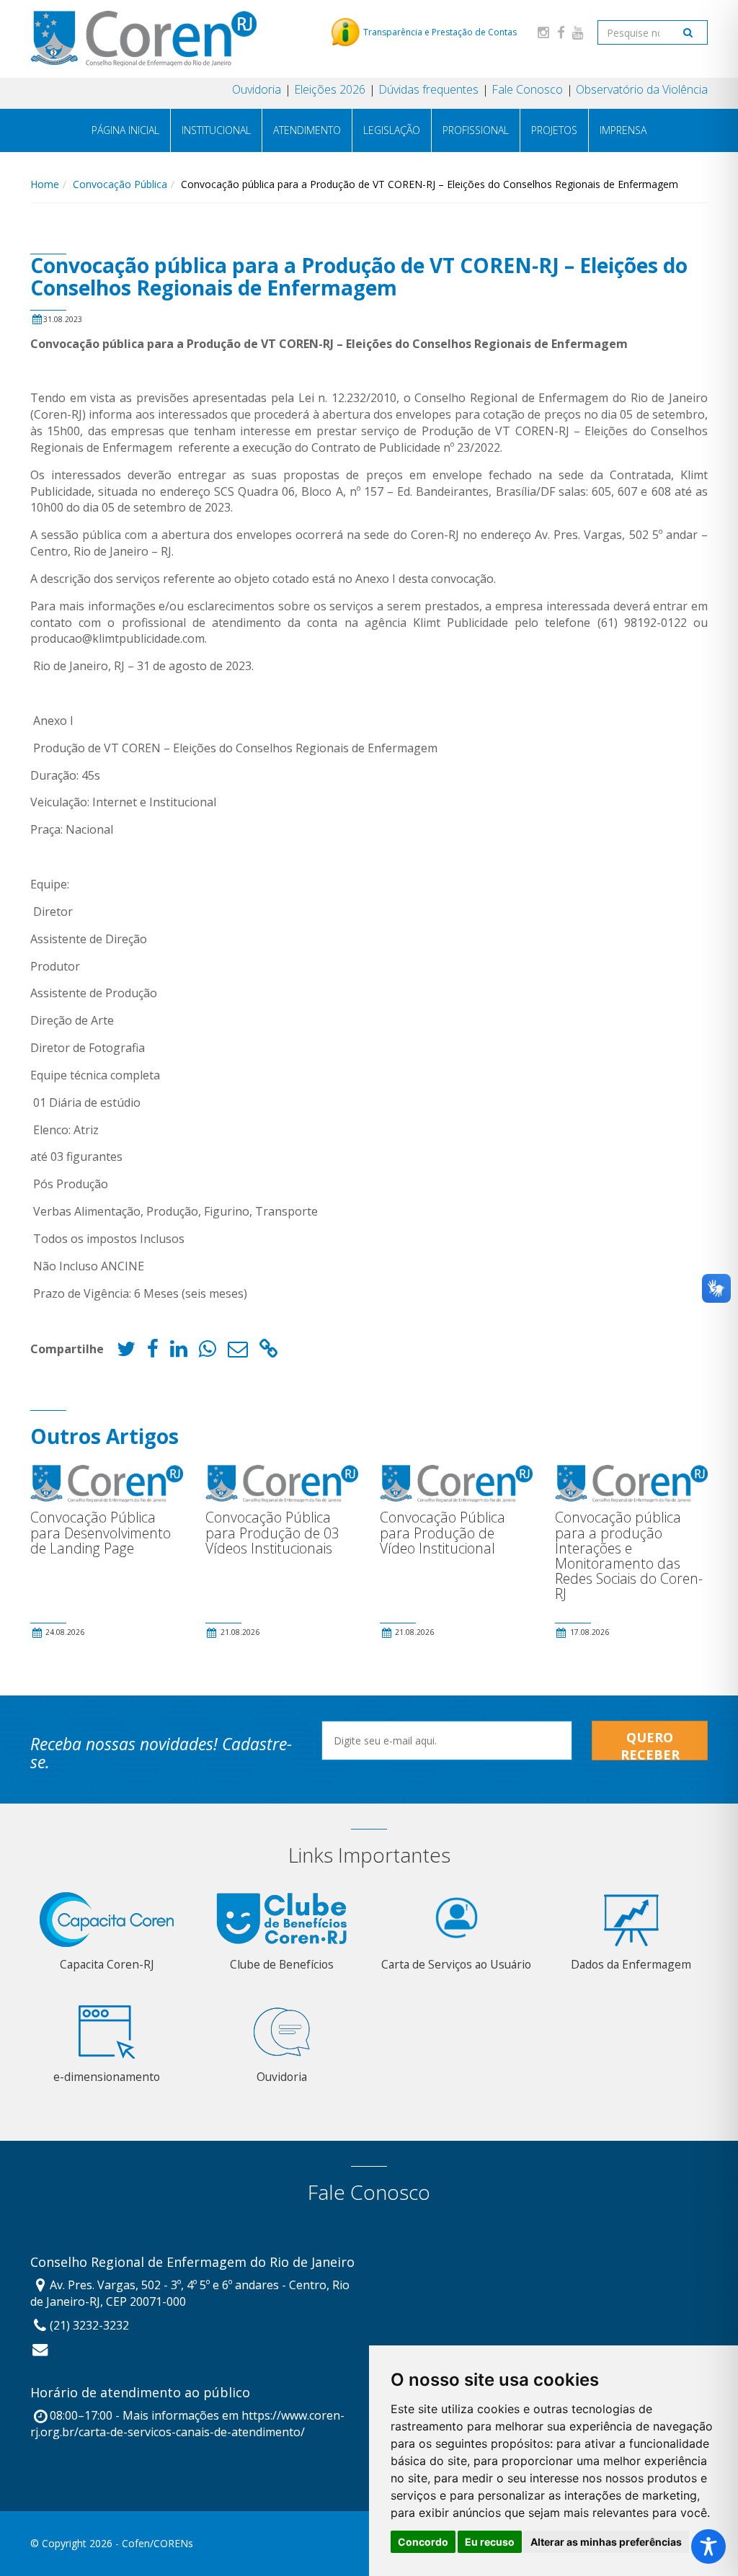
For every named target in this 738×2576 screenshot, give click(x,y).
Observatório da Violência (642, 89)
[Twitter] (126, 1352)
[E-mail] (238, 1352)
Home (45, 184)
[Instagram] (543, 32)
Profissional (476, 130)
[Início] (143, 39)
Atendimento (307, 130)
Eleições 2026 (330, 89)
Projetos (554, 130)
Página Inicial (125, 130)
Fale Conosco (527, 89)
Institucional (216, 130)
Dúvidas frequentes (428, 89)
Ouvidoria (257, 89)
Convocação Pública (120, 184)
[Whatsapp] (208, 1352)
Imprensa (623, 130)
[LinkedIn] (179, 1352)
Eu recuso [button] (490, 2542)
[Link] (269, 1352)
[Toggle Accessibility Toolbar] (708, 2546)
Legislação (392, 130)
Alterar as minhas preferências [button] (606, 2542)
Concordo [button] (423, 2542)
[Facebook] (561, 32)
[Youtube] (578, 32)
